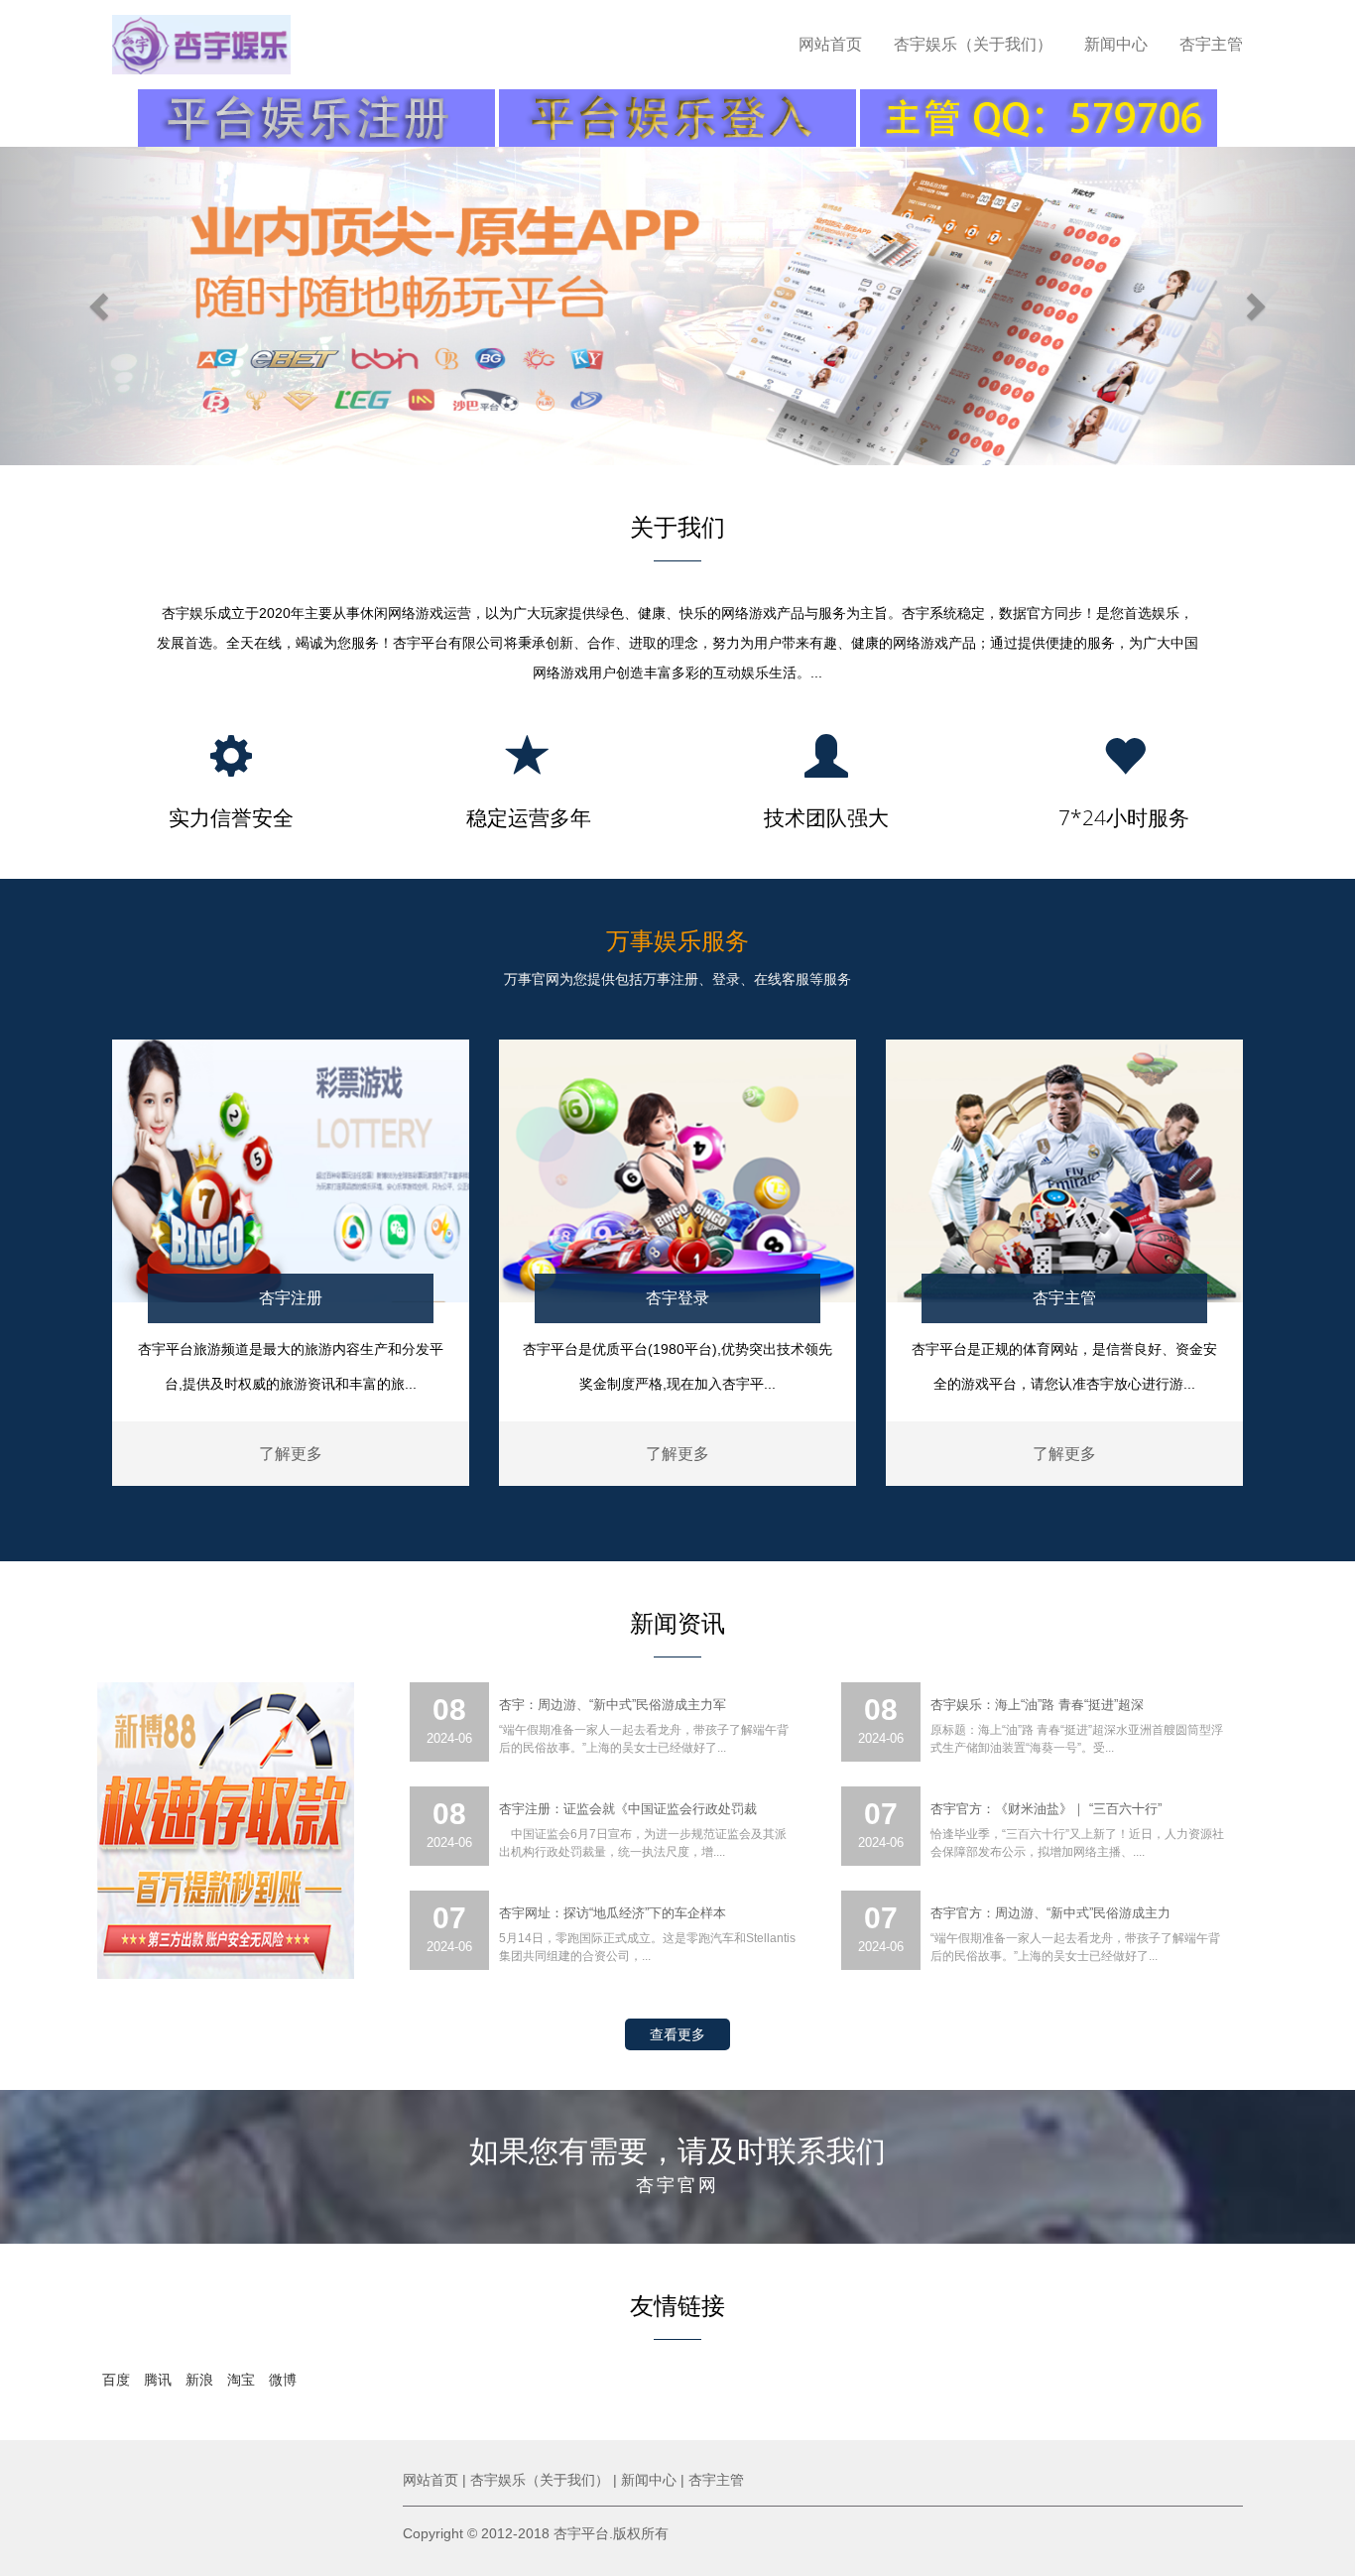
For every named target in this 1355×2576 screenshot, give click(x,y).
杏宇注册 (291, 1298)
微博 (283, 2380)
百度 (116, 2380)
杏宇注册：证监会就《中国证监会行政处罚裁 (628, 1809)
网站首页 (830, 44)
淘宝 (241, 2380)
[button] (102, 306)
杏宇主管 (1211, 44)
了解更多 (291, 1454)
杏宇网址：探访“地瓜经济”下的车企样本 (613, 1913)
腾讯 (158, 2380)
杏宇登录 (677, 1298)
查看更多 (677, 2034)
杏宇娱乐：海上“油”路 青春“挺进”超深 (1037, 1705)
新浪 (199, 2380)
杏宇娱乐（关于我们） (973, 44)
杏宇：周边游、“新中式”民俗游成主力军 (613, 1705)
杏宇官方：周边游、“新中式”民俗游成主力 (1050, 1913)
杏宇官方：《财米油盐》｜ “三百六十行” (1046, 1809)
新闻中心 (1116, 44)
